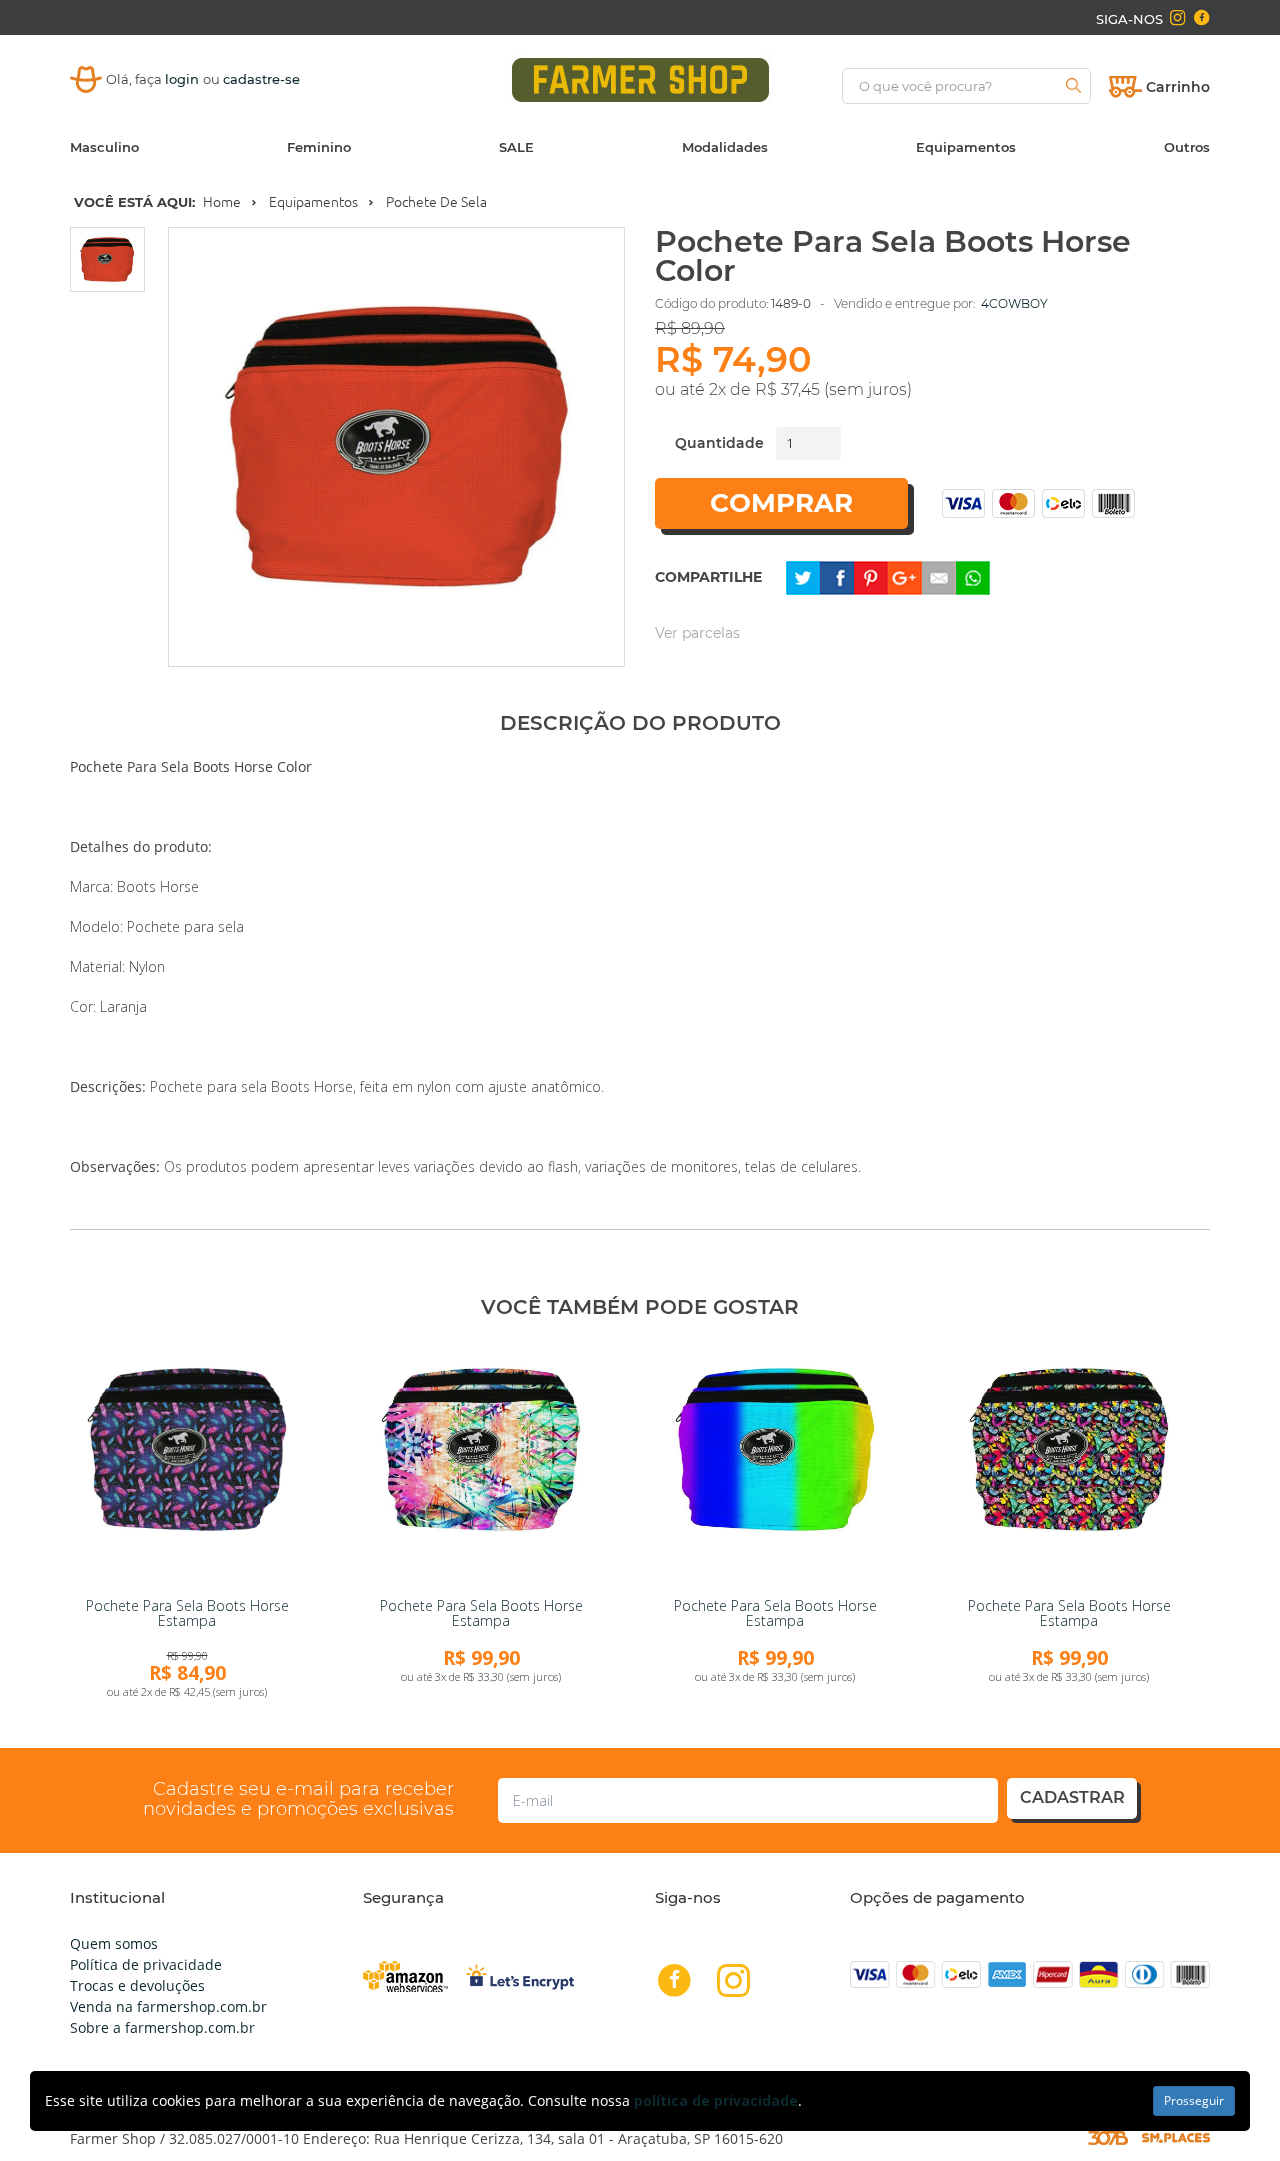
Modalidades (725, 147)
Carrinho (1178, 87)
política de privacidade (716, 2100)
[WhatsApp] (973, 575)
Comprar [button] (781, 503)
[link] (187, 1463)
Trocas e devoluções (137, 1985)
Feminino (319, 147)
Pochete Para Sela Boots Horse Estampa (187, 1613)
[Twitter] (803, 575)
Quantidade (719, 443)
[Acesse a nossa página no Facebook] (1201, 18)
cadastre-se (261, 79)
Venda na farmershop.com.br (168, 2006)
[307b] (1108, 2137)
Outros (1187, 147)
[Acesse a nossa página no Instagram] (1177, 18)
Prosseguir (1194, 2100)
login (184, 79)
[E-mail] (939, 575)
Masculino (104, 147)
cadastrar (1072, 1797)
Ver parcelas (697, 633)
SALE (516, 147)
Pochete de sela (436, 202)
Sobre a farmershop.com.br (162, 2027)
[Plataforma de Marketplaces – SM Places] (1176, 2137)
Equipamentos (966, 147)
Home (222, 202)
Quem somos (114, 1943)
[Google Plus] (905, 575)
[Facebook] (837, 575)
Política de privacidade (146, 1964)
